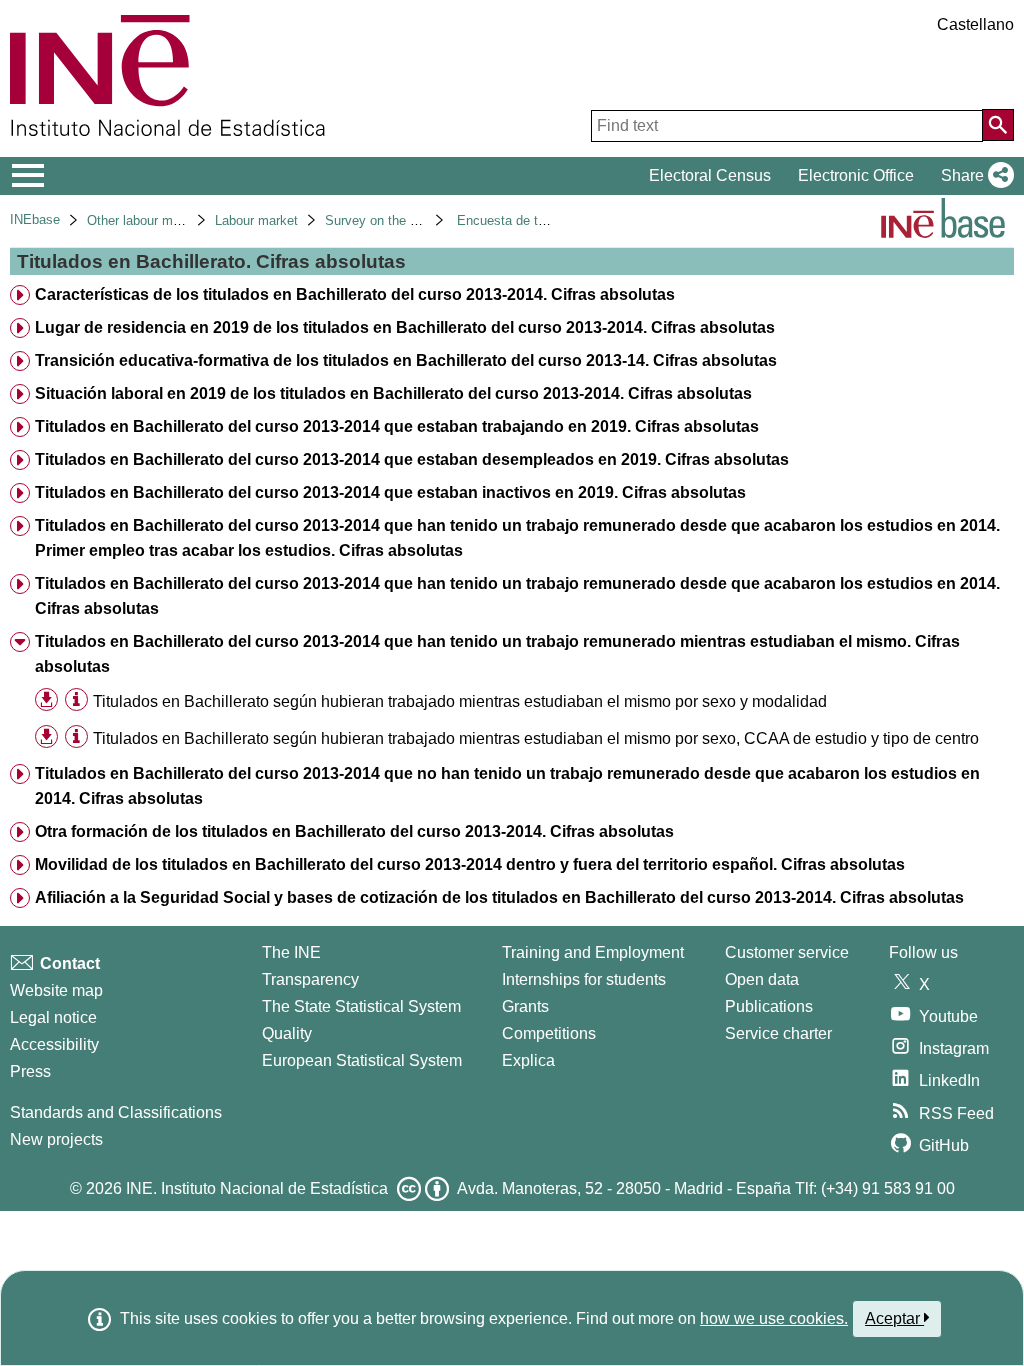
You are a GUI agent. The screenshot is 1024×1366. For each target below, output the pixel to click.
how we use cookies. (774, 1318)
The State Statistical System (361, 1006)
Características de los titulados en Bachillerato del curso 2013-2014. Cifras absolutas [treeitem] (355, 294)
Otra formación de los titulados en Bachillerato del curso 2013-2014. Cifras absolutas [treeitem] (354, 831)
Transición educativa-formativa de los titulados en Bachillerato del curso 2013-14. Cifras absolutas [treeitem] (406, 360)
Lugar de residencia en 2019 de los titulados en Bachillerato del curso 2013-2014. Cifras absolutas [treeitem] (405, 327)
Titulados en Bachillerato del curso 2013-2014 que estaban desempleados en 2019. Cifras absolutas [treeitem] (412, 459)
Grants (525, 1006)
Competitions (549, 1033)
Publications (769, 1006)
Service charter (778, 1033)
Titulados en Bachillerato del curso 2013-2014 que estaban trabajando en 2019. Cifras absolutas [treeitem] (397, 426)
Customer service (787, 952)
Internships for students (584, 979)
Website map (56, 990)
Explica (528, 1060)
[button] (973, 176)
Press (30, 1071)
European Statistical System (362, 1060)
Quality (287, 1033)
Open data (762, 979)
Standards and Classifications (116, 1112)
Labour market (256, 220)
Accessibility (54, 1044)
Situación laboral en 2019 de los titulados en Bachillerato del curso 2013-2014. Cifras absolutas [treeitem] (393, 393)
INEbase (35, 219)
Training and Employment (593, 952)
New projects (56, 1139)
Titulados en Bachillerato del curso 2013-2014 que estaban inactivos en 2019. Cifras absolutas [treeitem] (390, 492)
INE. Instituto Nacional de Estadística (257, 1188)
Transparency (310, 979)
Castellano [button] (975, 24)
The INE (291, 952)
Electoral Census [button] (710, 175)
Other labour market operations (176, 220)
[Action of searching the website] (998, 125)
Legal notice (53, 1017)
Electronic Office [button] (856, 175)
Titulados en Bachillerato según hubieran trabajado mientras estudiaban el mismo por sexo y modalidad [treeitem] (460, 701)
